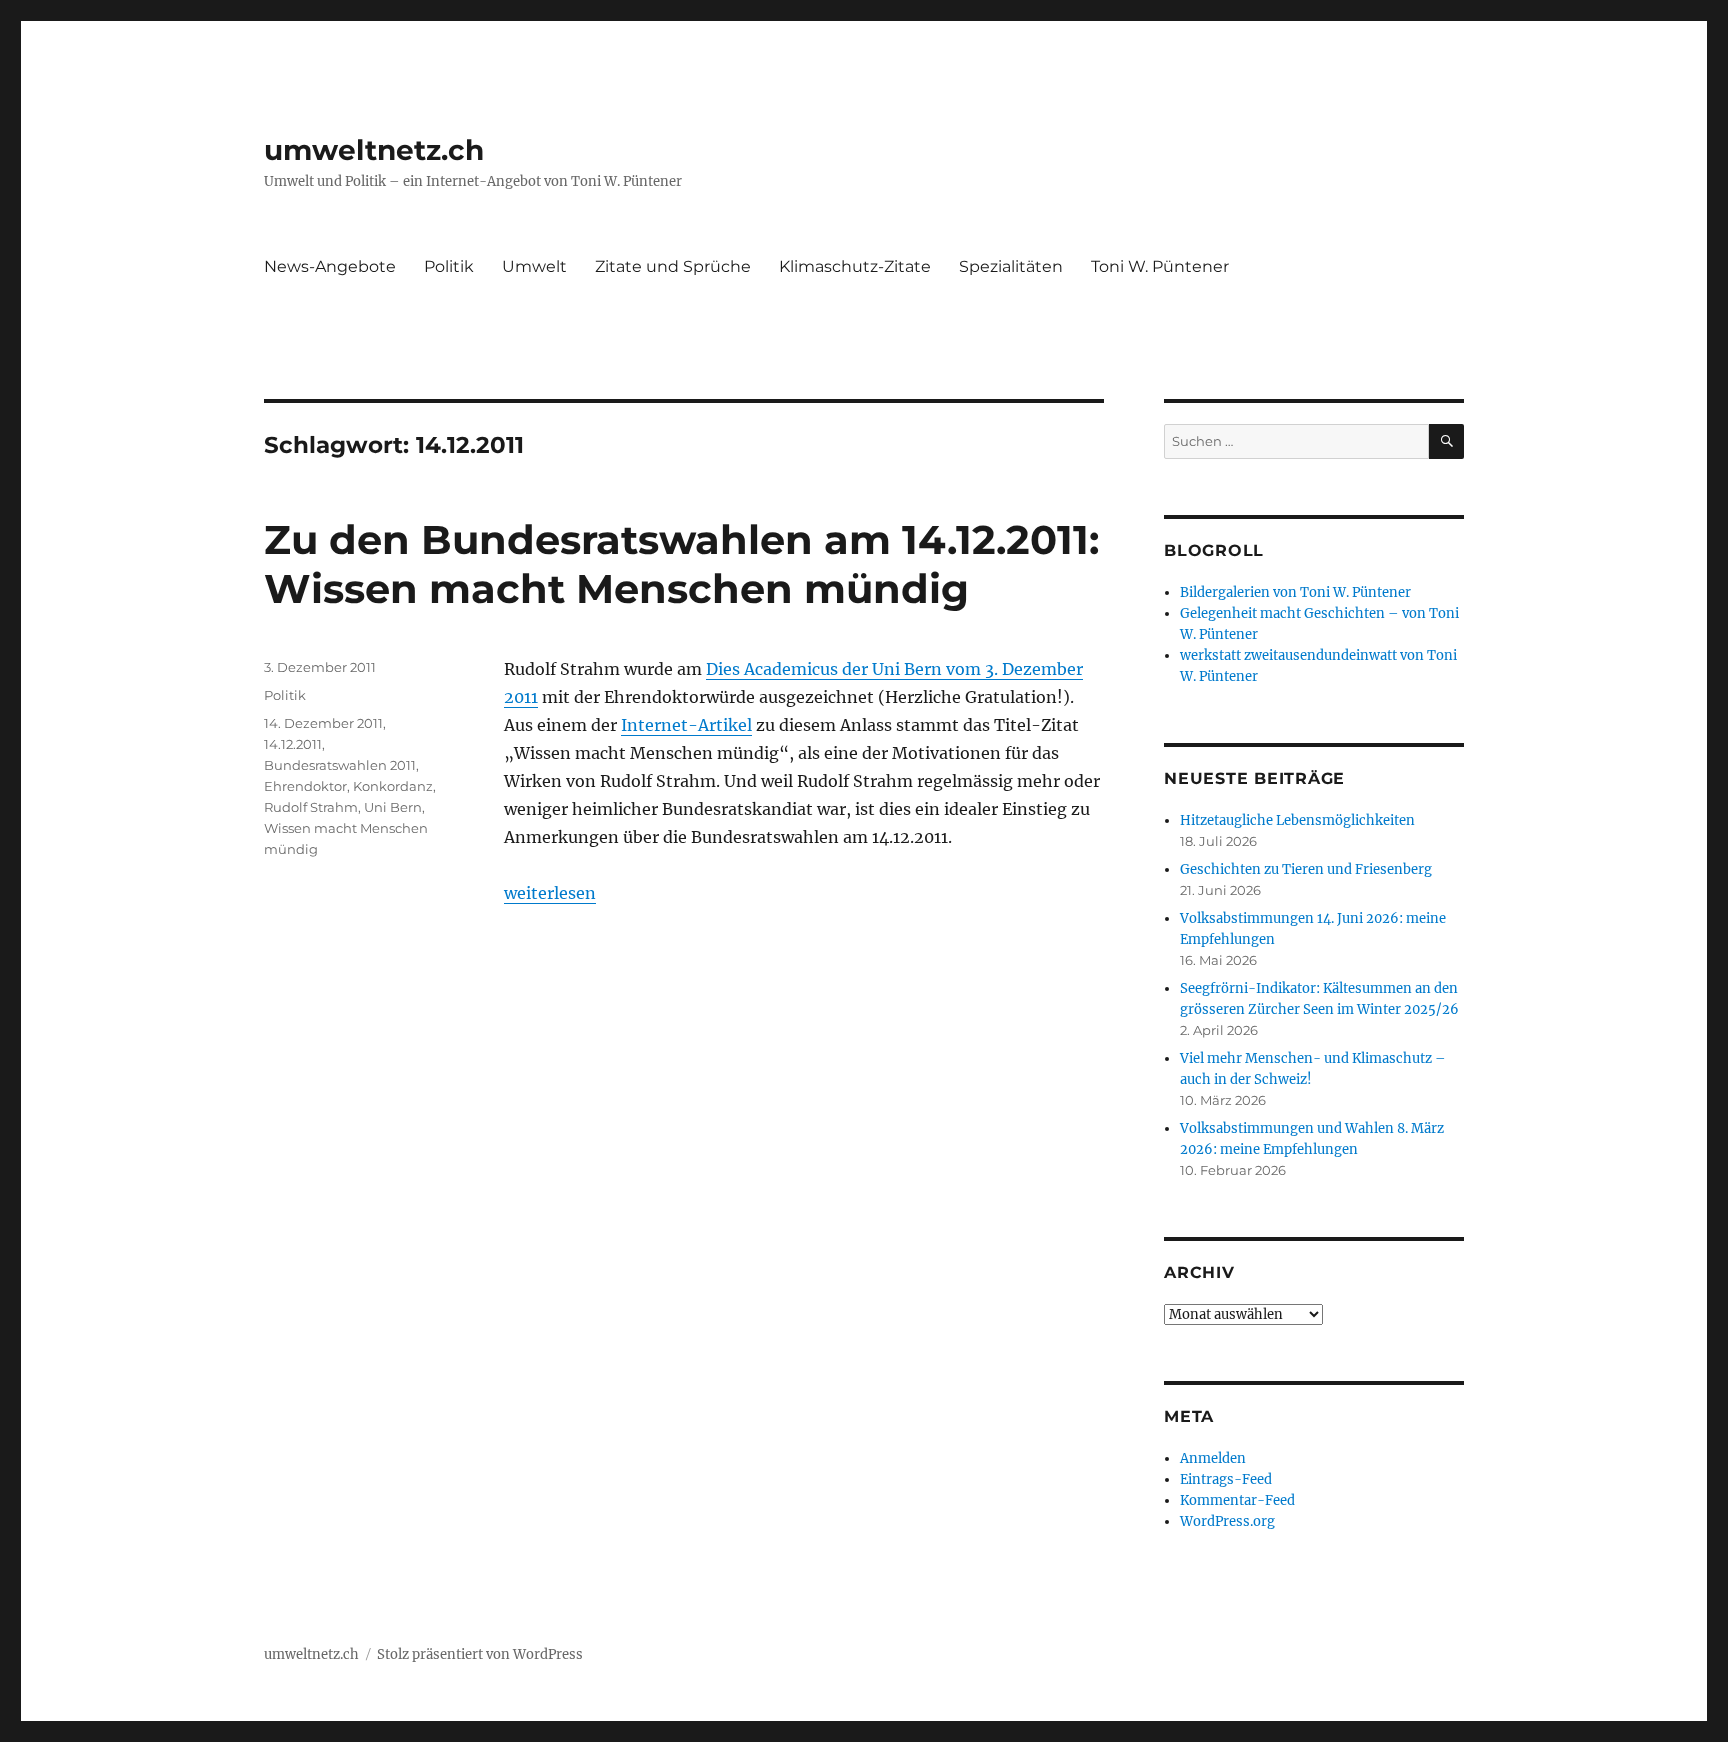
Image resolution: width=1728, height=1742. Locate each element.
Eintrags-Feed (1226, 1479)
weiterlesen (550, 893)
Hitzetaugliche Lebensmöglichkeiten (1297, 820)
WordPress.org (1227, 1521)
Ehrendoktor (305, 786)
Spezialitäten (1011, 266)
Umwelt (534, 266)
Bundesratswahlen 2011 (340, 765)
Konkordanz (393, 786)
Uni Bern (393, 807)
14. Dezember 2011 (323, 723)
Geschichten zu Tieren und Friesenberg (1306, 869)
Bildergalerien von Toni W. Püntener (1295, 592)
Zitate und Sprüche (673, 266)
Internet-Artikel (686, 725)
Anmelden (1213, 1458)
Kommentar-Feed (1237, 1500)
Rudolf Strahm (311, 807)
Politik (449, 266)
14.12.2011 (293, 744)
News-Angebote (330, 266)
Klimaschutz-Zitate (855, 266)
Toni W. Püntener (1160, 266)
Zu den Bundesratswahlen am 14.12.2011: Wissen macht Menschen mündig (681, 564)
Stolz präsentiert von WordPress (480, 1654)
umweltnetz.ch (374, 150)
